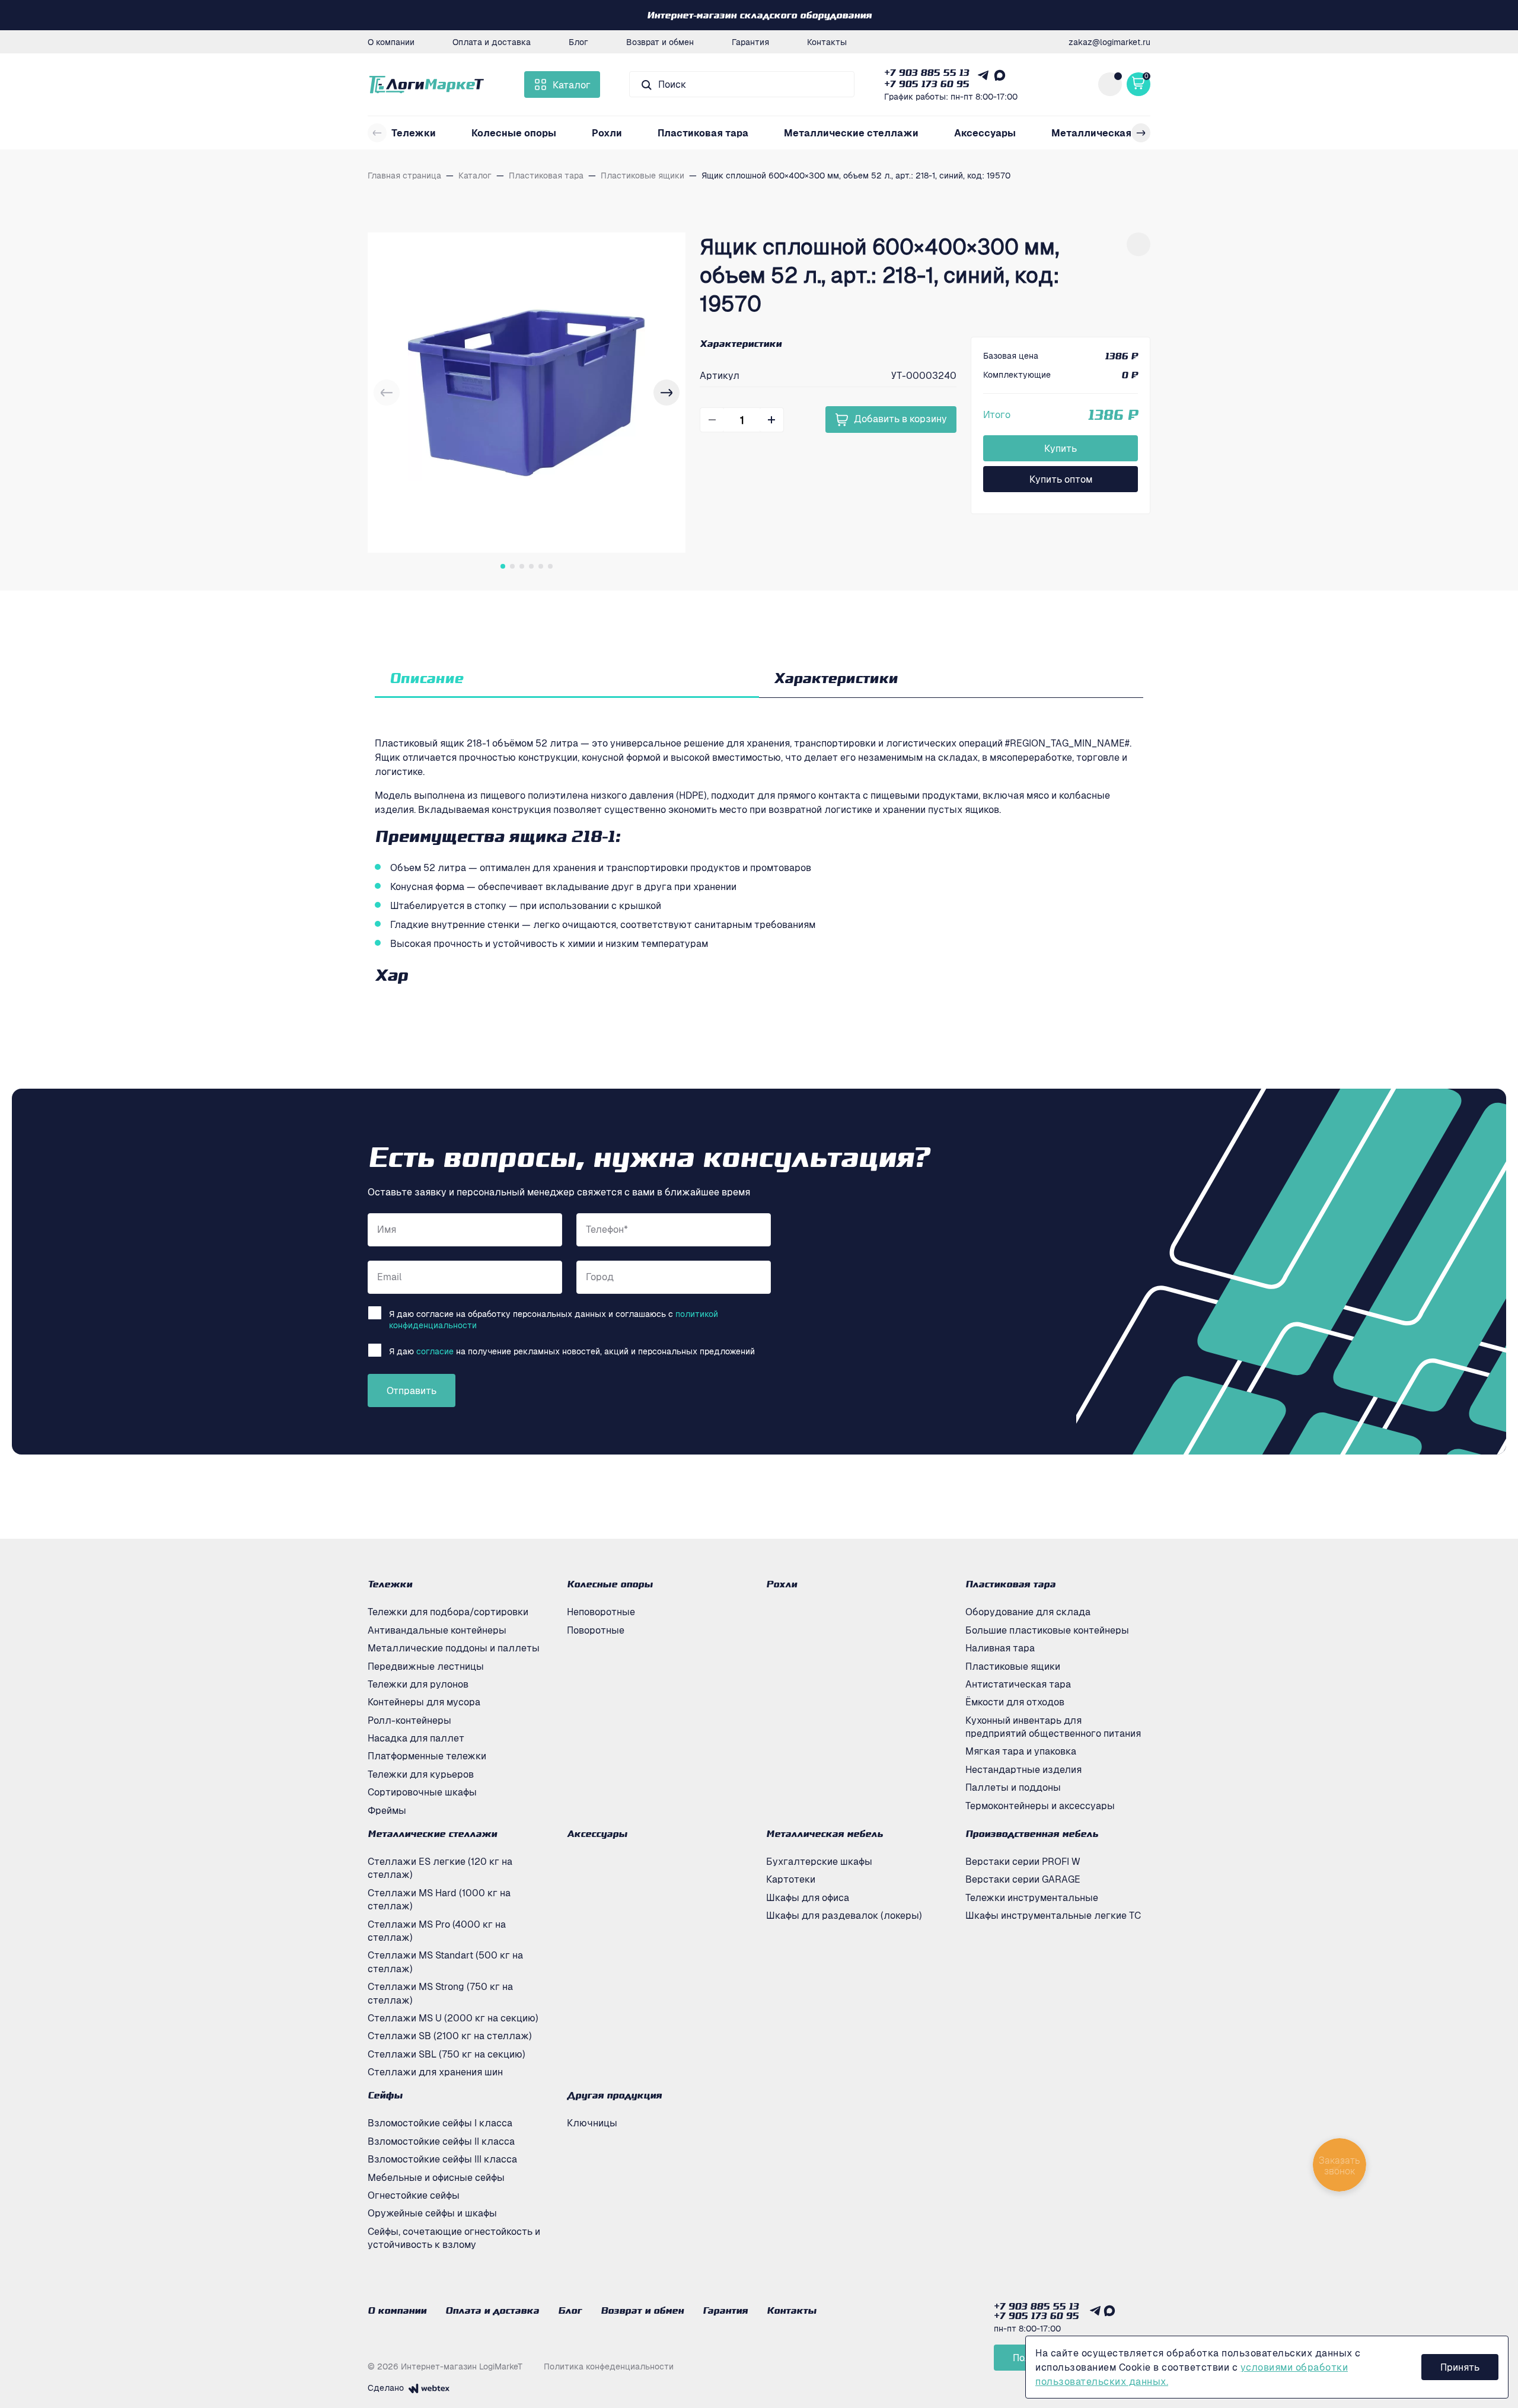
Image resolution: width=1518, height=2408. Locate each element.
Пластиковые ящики (1013, 1666)
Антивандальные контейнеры (437, 1630)
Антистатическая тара (1018, 1684)
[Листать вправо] (1141, 133)
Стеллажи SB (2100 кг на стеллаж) (450, 2036)
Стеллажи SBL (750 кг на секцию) (447, 2054)
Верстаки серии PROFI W (1023, 1861)
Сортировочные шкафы (422, 1792)
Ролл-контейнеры (409, 1720)
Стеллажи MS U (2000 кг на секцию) (453, 2018)
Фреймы (387, 1810)
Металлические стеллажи (851, 133)
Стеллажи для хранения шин (435, 2072)
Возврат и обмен (660, 42)
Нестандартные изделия (1023, 1769)
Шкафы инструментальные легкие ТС (1053, 1915)
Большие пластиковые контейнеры (1047, 1630)
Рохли (607, 133)
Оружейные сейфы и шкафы (432, 2213)
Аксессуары (985, 133)
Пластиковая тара (703, 133)
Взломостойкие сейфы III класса (442, 2159)
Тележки (414, 133)
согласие (435, 1351)
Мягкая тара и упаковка (1021, 1751)
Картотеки (791, 1879)
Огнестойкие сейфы (414, 2195)
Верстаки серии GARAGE (1023, 1879)
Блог (578, 42)
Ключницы (592, 2123)
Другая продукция (614, 2095)
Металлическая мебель (1111, 133)
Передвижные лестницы (426, 1666)
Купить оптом (1061, 479)
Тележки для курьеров (421, 1774)
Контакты (827, 42)
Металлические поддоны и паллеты (454, 1648)
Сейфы (385, 2095)
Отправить (412, 1390)
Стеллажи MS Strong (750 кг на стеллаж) (440, 1993)
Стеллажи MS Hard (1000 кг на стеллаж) (439, 1899)
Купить (1061, 448)
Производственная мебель (1032, 1833)
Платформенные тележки (427, 1756)
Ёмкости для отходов (1015, 1702)
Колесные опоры (514, 133)
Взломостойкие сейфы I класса (440, 2123)
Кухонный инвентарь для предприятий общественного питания (1053, 1727)
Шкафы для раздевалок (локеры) (844, 1915)
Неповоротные (601, 1612)
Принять (1460, 2367)
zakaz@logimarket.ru (1109, 42)
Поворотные (596, 1630)
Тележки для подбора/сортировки (448, 1612)
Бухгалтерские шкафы (819, 1861)
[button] (666, 393)
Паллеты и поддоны (1013, 1787)
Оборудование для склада (1028, 1612)
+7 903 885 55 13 (927, 72)
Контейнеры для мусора (424, 1702)
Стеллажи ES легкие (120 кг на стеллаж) (440, 1868)
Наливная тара (1000, 1648)
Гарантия (750, 42)
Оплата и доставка (492, 42)
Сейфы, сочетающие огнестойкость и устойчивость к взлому (454, 2238)
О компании (391, 42)
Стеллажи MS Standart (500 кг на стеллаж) (445, 1962)
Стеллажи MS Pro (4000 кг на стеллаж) (437, 1931)
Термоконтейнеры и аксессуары (1040, 1806)
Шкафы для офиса (808, 1897)
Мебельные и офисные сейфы (436, 2177)
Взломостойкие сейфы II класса (441, 2141)
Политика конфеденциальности (609, 2366)
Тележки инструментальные (1032, 1897)
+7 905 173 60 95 (927, 84)
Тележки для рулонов (418, 1684)
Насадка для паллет (416, 1738)
